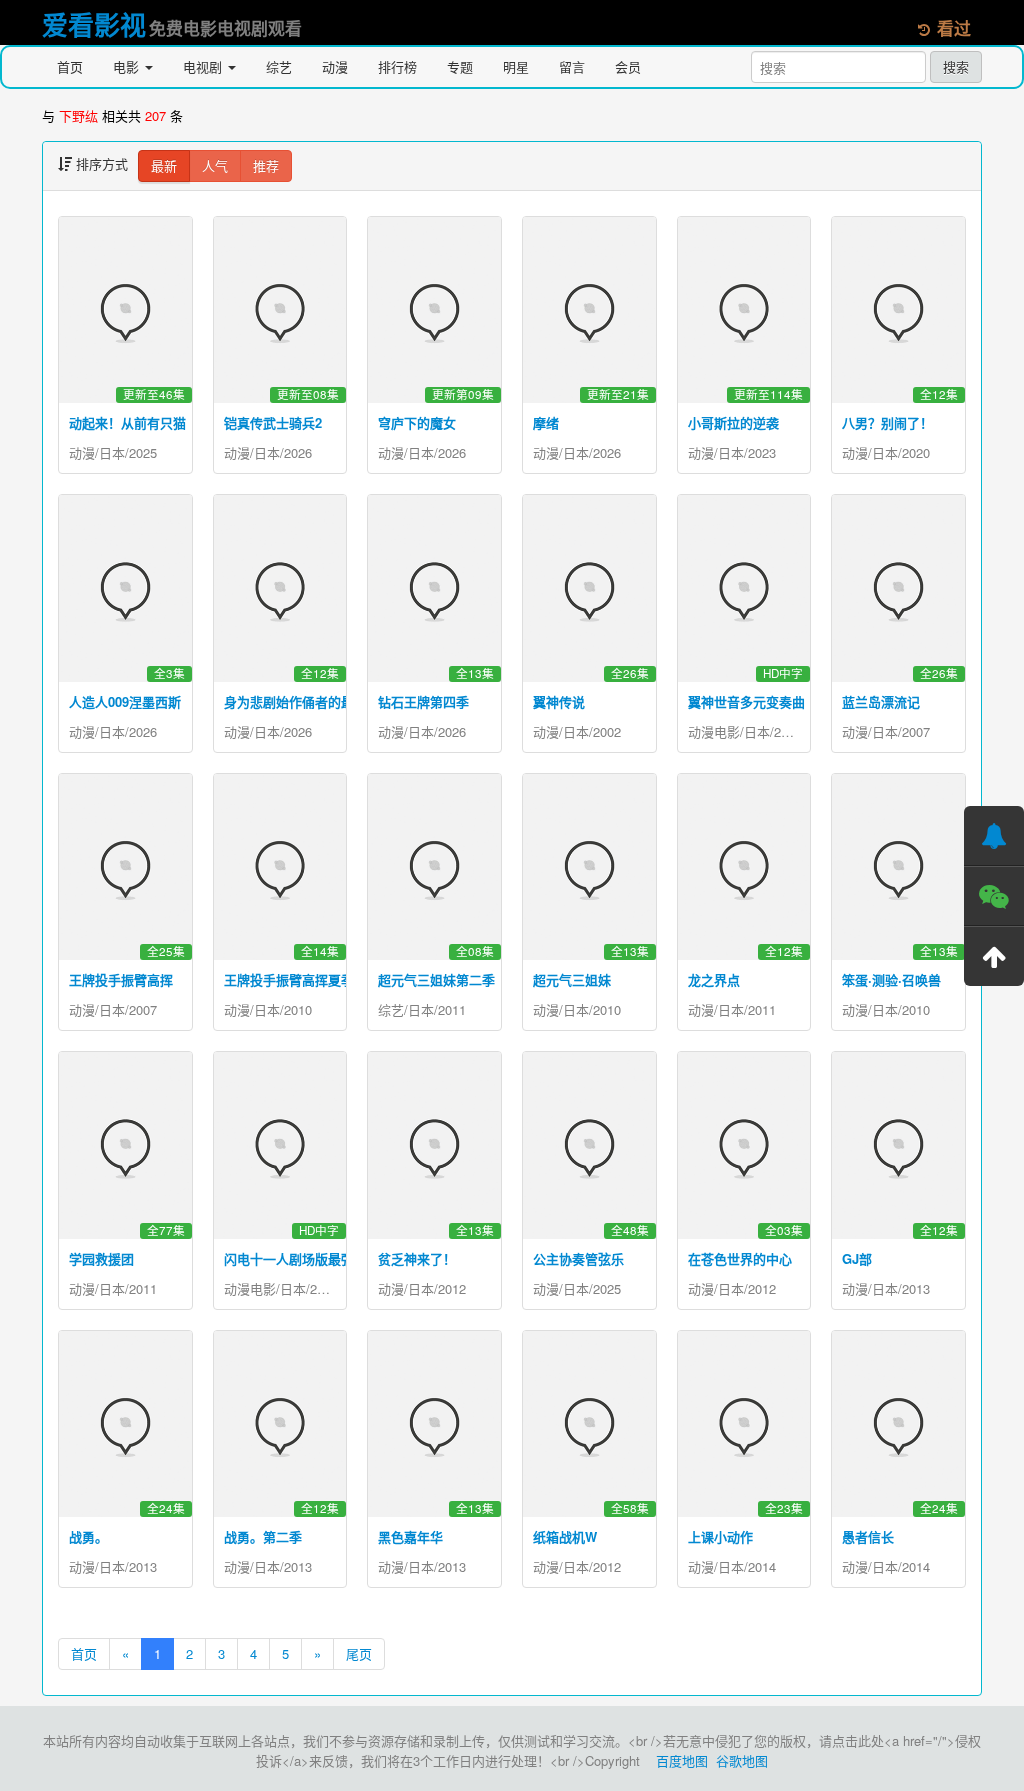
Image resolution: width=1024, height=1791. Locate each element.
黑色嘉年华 (410, 1536)
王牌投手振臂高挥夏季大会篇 (308, 979)
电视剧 (204, 66)
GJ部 (857, 1258)
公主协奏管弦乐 (578, 1258)
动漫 (335, 66)
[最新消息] (994, 836)
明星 (516, 66)
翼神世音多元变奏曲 (746, 701)
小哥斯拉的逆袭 (733, 422)
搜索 (956, 66)
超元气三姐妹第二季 (436, 979)
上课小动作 (720, 1536)
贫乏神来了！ (417, 1258)
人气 (215, 165)
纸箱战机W (565, 1536)
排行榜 (397, 66)
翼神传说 (559, 701)
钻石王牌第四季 (423, 701)
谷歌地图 (742, 1760)
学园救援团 (101, 1258)
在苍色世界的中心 (740, 1258)
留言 (572, 66)
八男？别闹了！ (887, 422)
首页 (70, 66)
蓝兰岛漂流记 (881, 701)
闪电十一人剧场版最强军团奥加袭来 (328, 1258)
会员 (628, 66)
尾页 (359, 1653)
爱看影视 (94, 24)
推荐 (266, 165)
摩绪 (546, 422)
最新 (164, 165)
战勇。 (88, 1536)
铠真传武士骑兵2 (273, 422)
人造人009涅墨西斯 (125, 701)
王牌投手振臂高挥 (121, 979)
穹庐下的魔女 (417, 422)
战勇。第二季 (263, 1536)
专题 (460, 66)
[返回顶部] (994, 956)
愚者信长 (868, 1536)
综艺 (279, 66)
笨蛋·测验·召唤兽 (891, 979)
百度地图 (682, 1760)
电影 (128, 66)
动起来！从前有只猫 (127, 422)
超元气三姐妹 (572, 979)
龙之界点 (714, 979)
